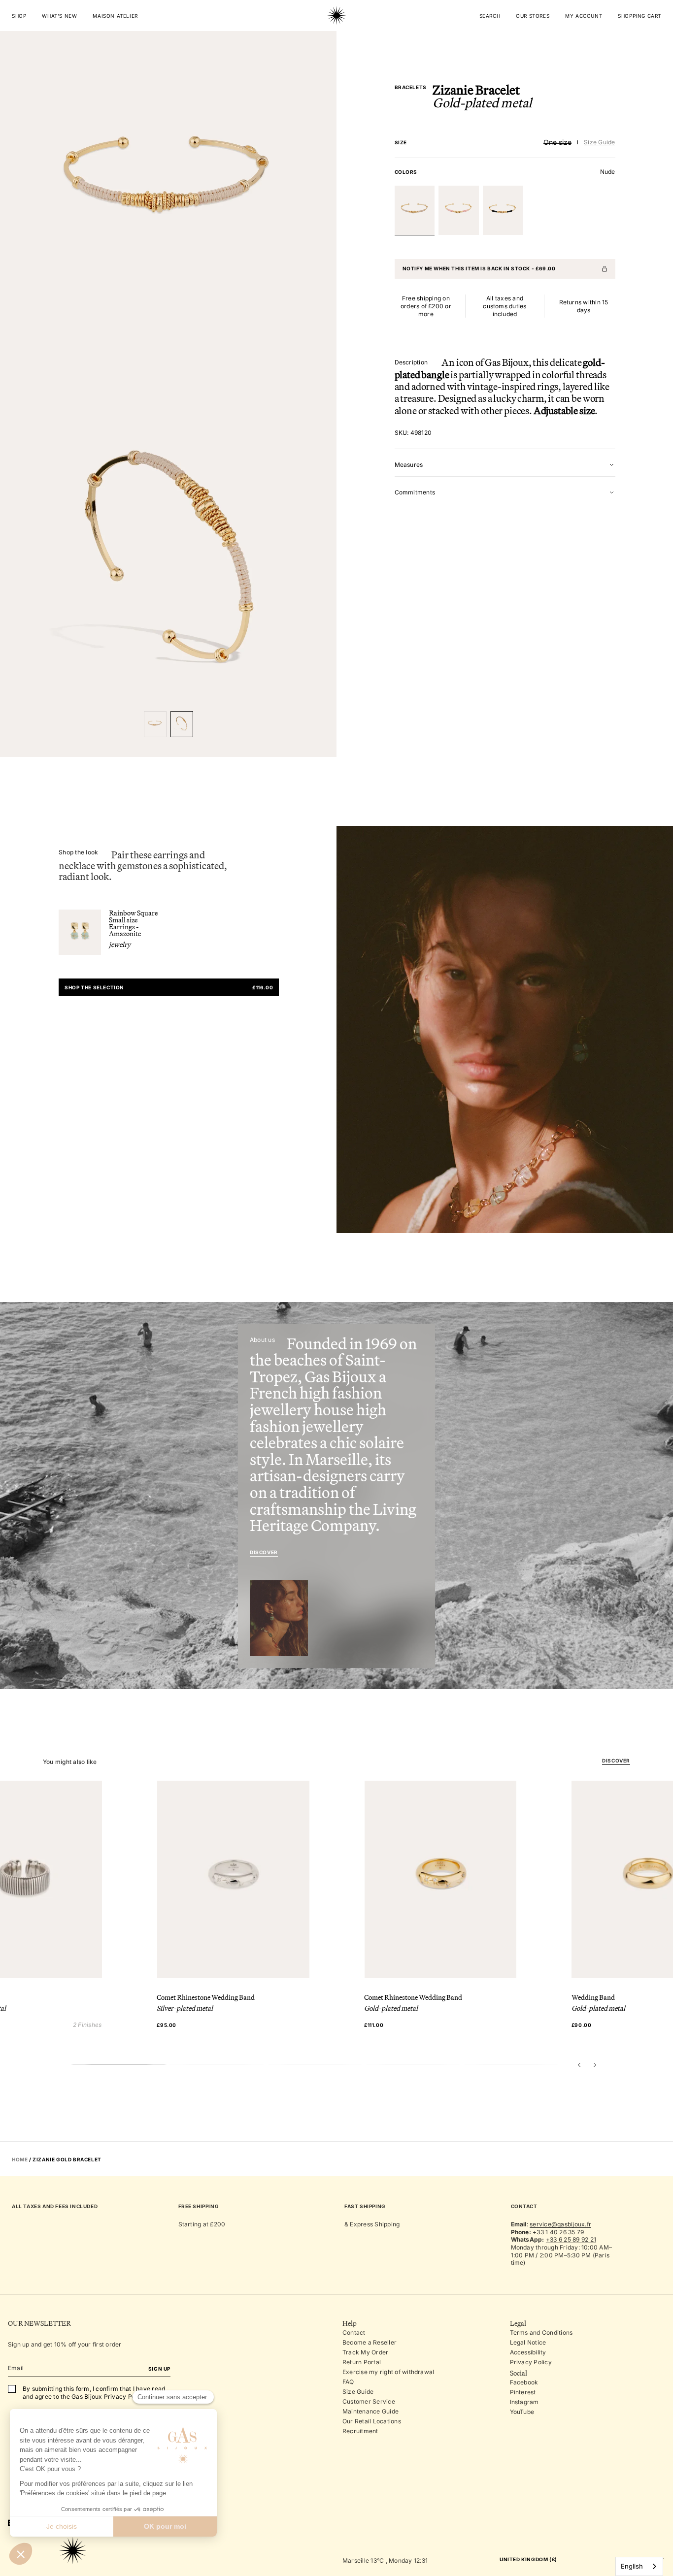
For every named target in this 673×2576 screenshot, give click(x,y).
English (632, 2566)
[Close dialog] (472, 1181)
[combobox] (639, 2566)
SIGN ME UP (410, 1333)
